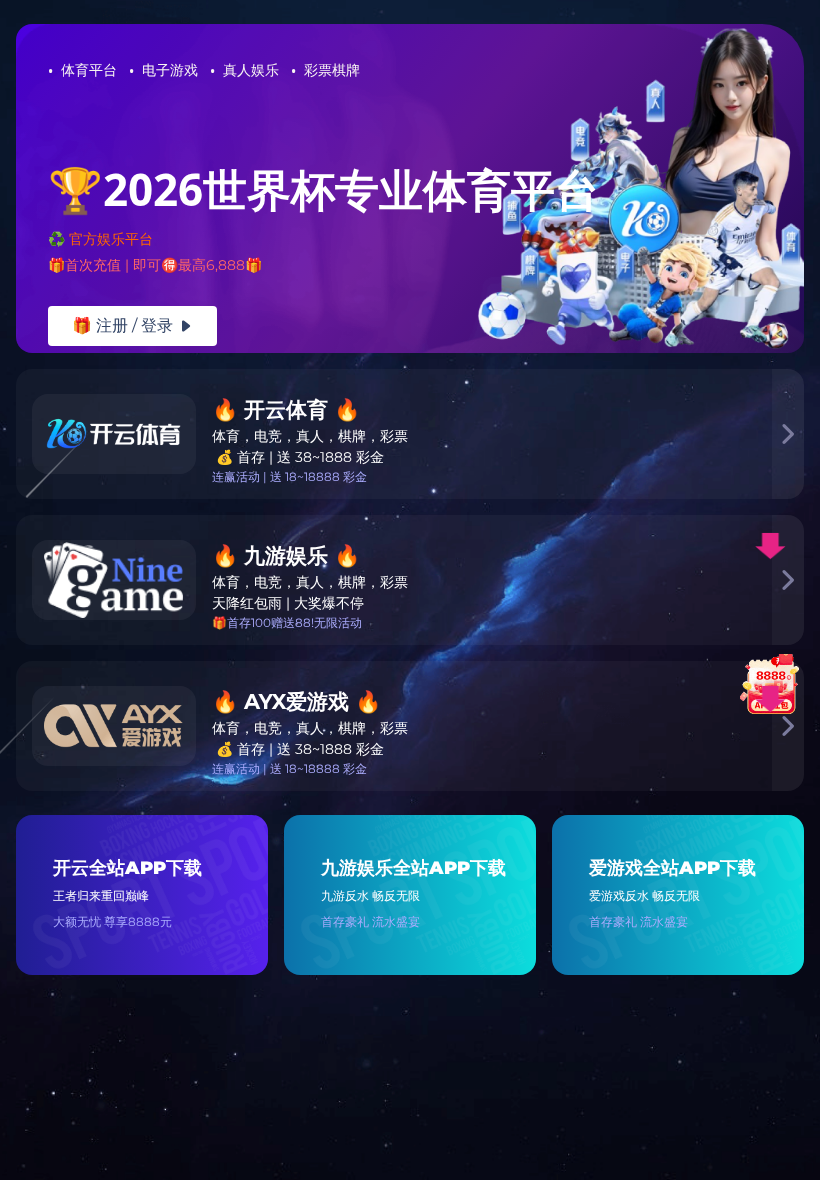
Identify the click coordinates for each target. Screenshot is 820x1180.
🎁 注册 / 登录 (132, 325)
